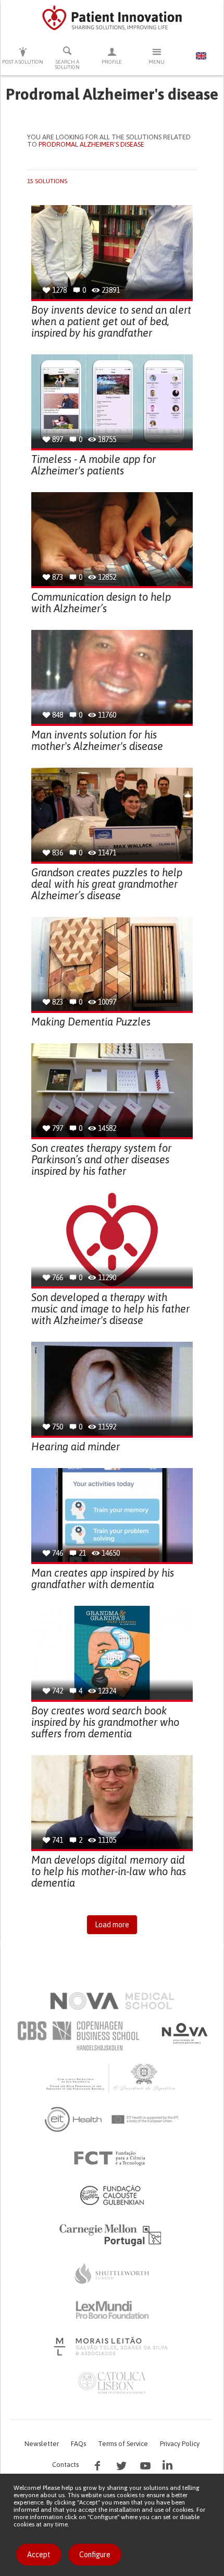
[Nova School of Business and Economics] (184, 2033)
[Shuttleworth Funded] (112, 2273)
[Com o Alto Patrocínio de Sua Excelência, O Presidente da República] (112, 2078)
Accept (39, 2555)
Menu (157, 62)
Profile (112, 62)
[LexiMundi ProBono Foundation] (112, 2310)
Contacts (65, 2465)
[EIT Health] (112, 2119)
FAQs (78, 2444)
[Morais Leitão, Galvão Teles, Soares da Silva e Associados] (112, 2346)
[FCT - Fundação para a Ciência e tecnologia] (112, 2158)
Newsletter (42, 2444)
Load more (112, 1925)
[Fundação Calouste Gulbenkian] (112, 2195)
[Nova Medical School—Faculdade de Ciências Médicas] (112, 2001)
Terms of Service (123, 2444)
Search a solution (67, 64)
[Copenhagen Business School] (78, 2036)
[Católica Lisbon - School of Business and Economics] (112, 2383)
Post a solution (23, 62)
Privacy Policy (180, 2444)
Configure (95, 2555)
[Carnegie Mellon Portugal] (112, 2234)
